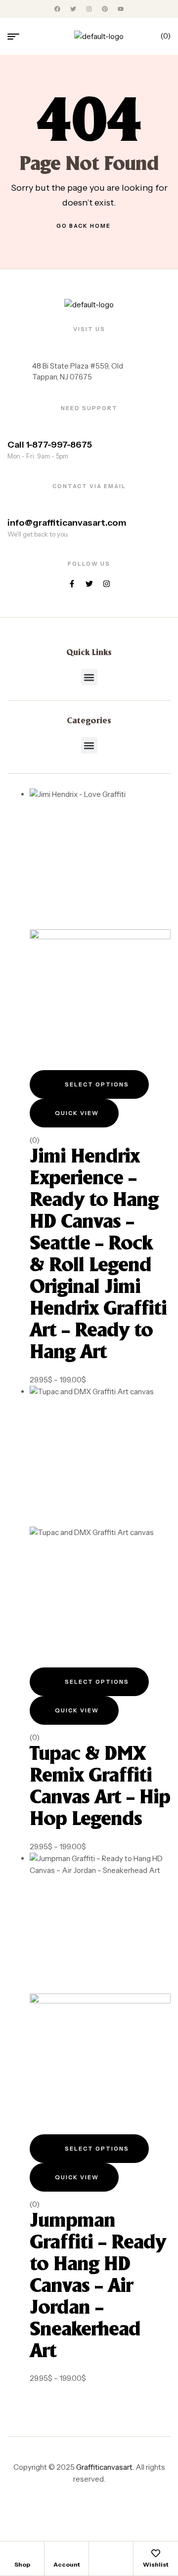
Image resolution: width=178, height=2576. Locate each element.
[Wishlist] (156, 2553)
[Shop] (22, 2553)
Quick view (77, 1113)
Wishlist (156, 2564)
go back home (84, 226)
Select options (97, 1084)
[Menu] (17, 37)
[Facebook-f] (72, 584)
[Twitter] (89, 584)
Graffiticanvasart (104, 2467)
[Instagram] (107, 584)
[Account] (67, 2553)
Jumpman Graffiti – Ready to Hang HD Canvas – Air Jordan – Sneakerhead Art (98, 2286)
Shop (22, 2564)
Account (67, 2564)
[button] (89, 677)
